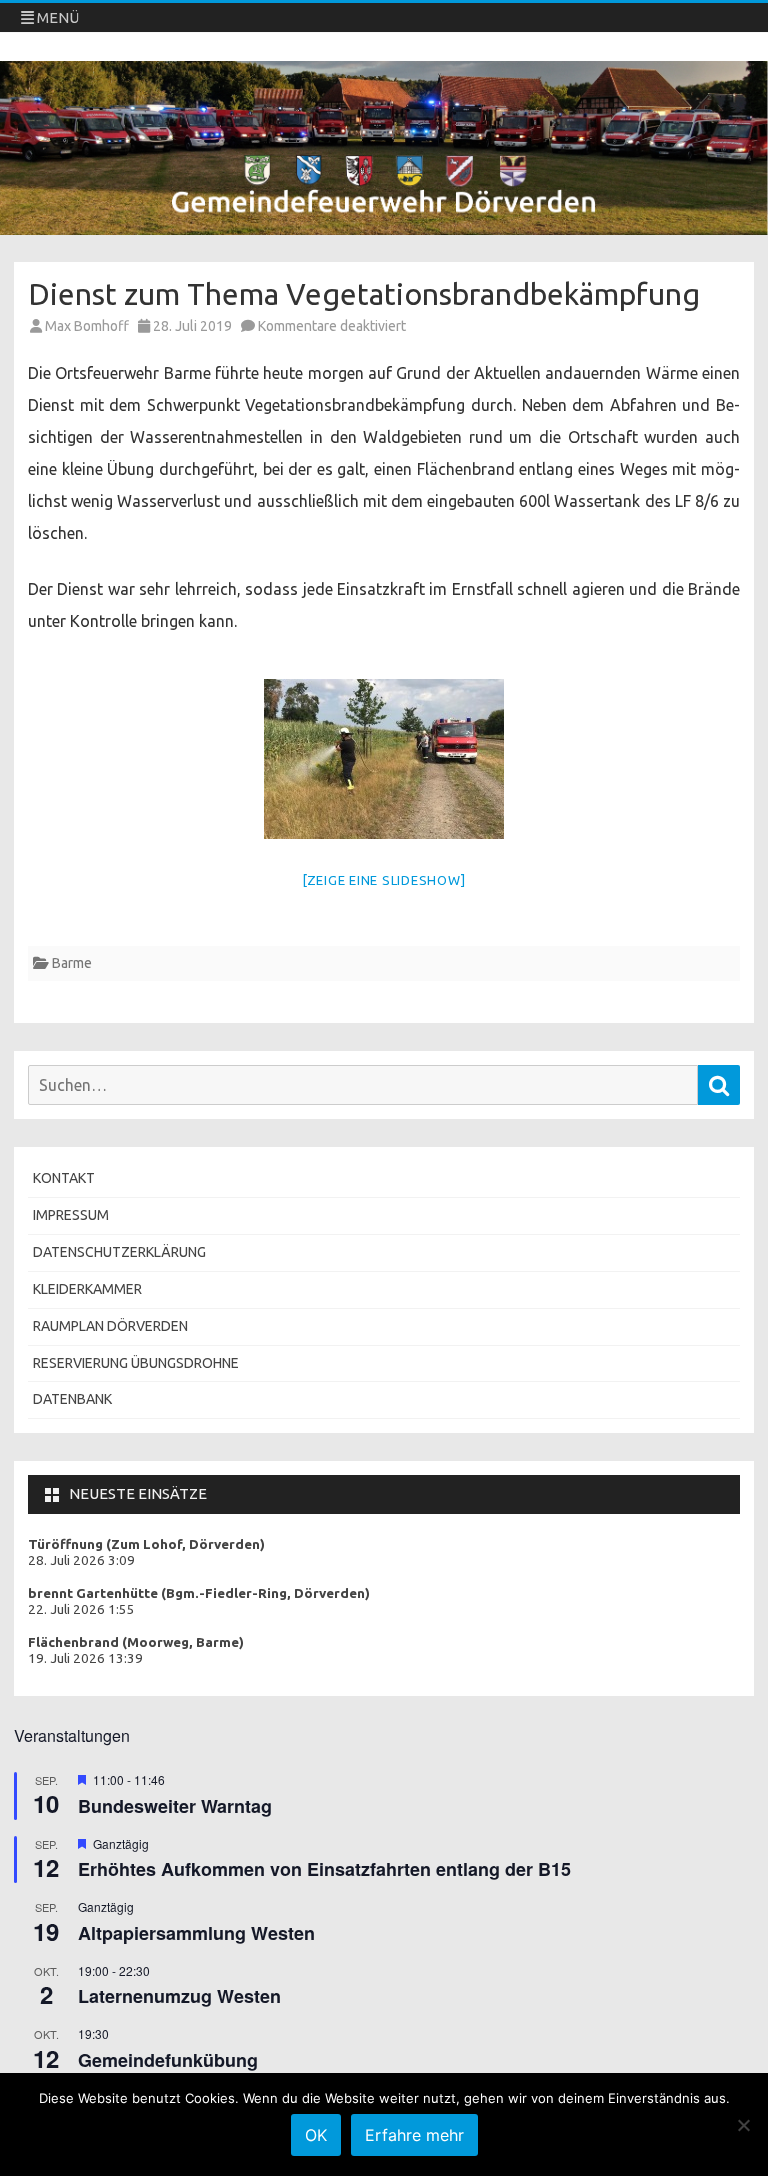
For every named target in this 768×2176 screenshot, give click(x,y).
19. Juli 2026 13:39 (85, 1658)
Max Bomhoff (87, 326)
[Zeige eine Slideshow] (384, 880)
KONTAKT (64, 1178)
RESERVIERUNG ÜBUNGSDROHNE (136, 1363)
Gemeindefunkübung (168, 2060)
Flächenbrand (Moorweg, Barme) (136, 1642)
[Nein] (743, 2125)
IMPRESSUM (71, 1215)
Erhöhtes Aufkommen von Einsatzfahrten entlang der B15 (324, 1869)
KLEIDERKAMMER (87, 1289)
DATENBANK (72, 1399)
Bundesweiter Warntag (175, 1806)
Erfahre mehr (414, 2135)
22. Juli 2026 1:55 (81, 1609)
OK (316, 2135)
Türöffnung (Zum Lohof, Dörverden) (146, 1544)
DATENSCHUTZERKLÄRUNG (119, 1252)
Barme (72, 963)
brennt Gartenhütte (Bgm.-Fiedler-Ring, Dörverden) (199, 1593)
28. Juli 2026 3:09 (81, 1560)
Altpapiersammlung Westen (196, 1933)
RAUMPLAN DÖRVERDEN (110, 1326)
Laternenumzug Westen (179, 1996)
